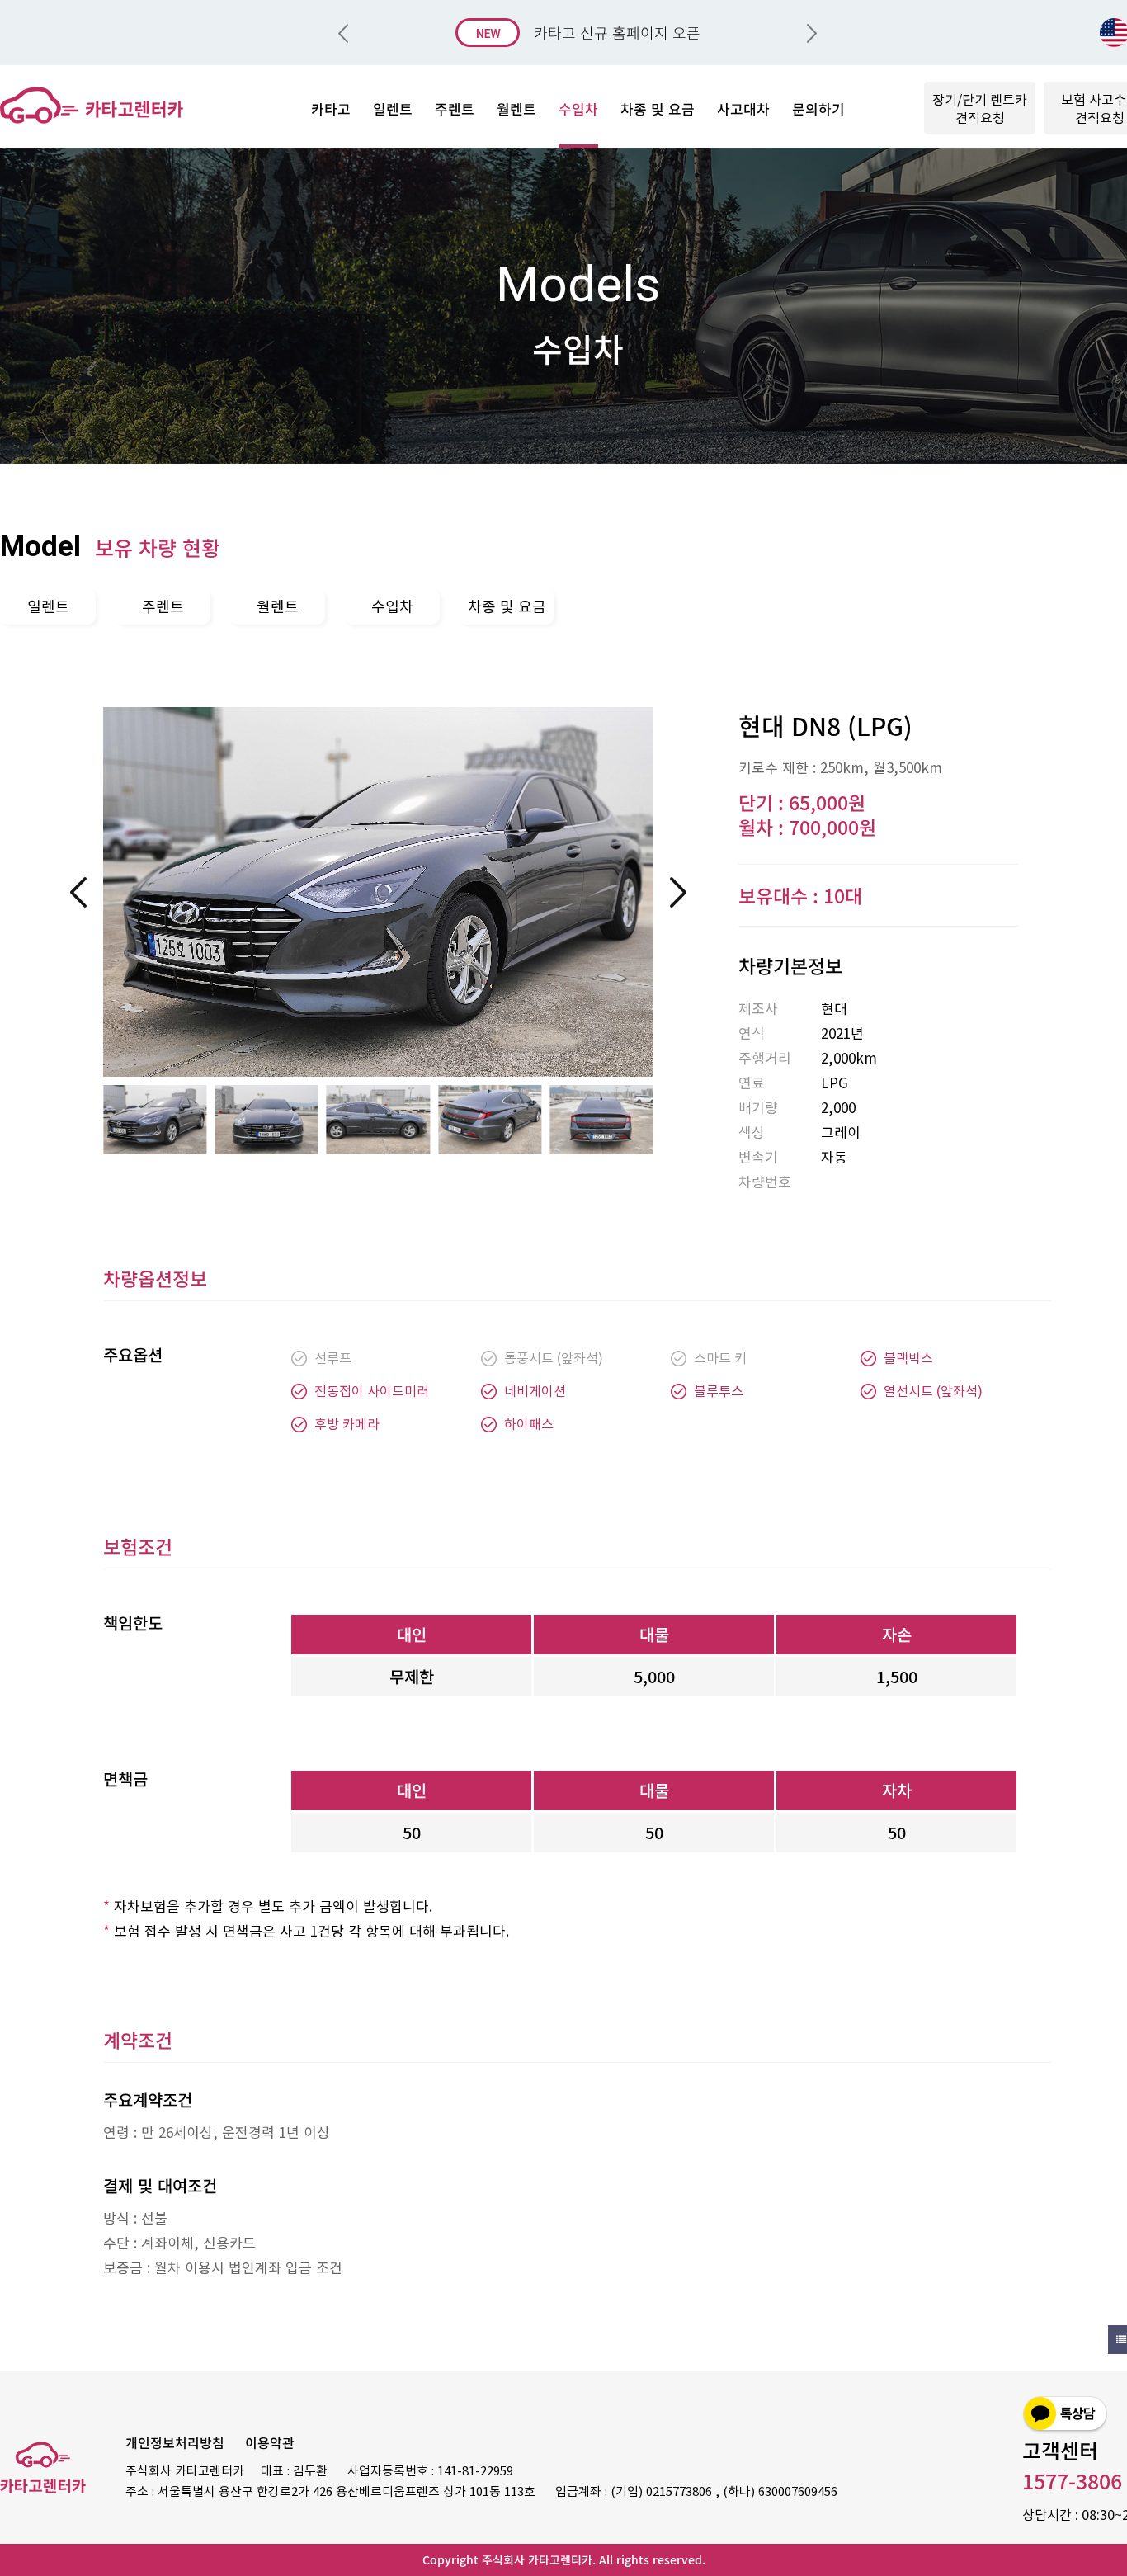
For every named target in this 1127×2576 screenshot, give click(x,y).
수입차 (392, 606)
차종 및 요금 (507, 606)
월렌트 (278, 606)
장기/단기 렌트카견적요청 (980, 108)
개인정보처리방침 (175, 2442)
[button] (812, 33)
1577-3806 (1072, 2481)
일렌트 (48, 606)
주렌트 (163, 606)
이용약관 (270, 2442)
